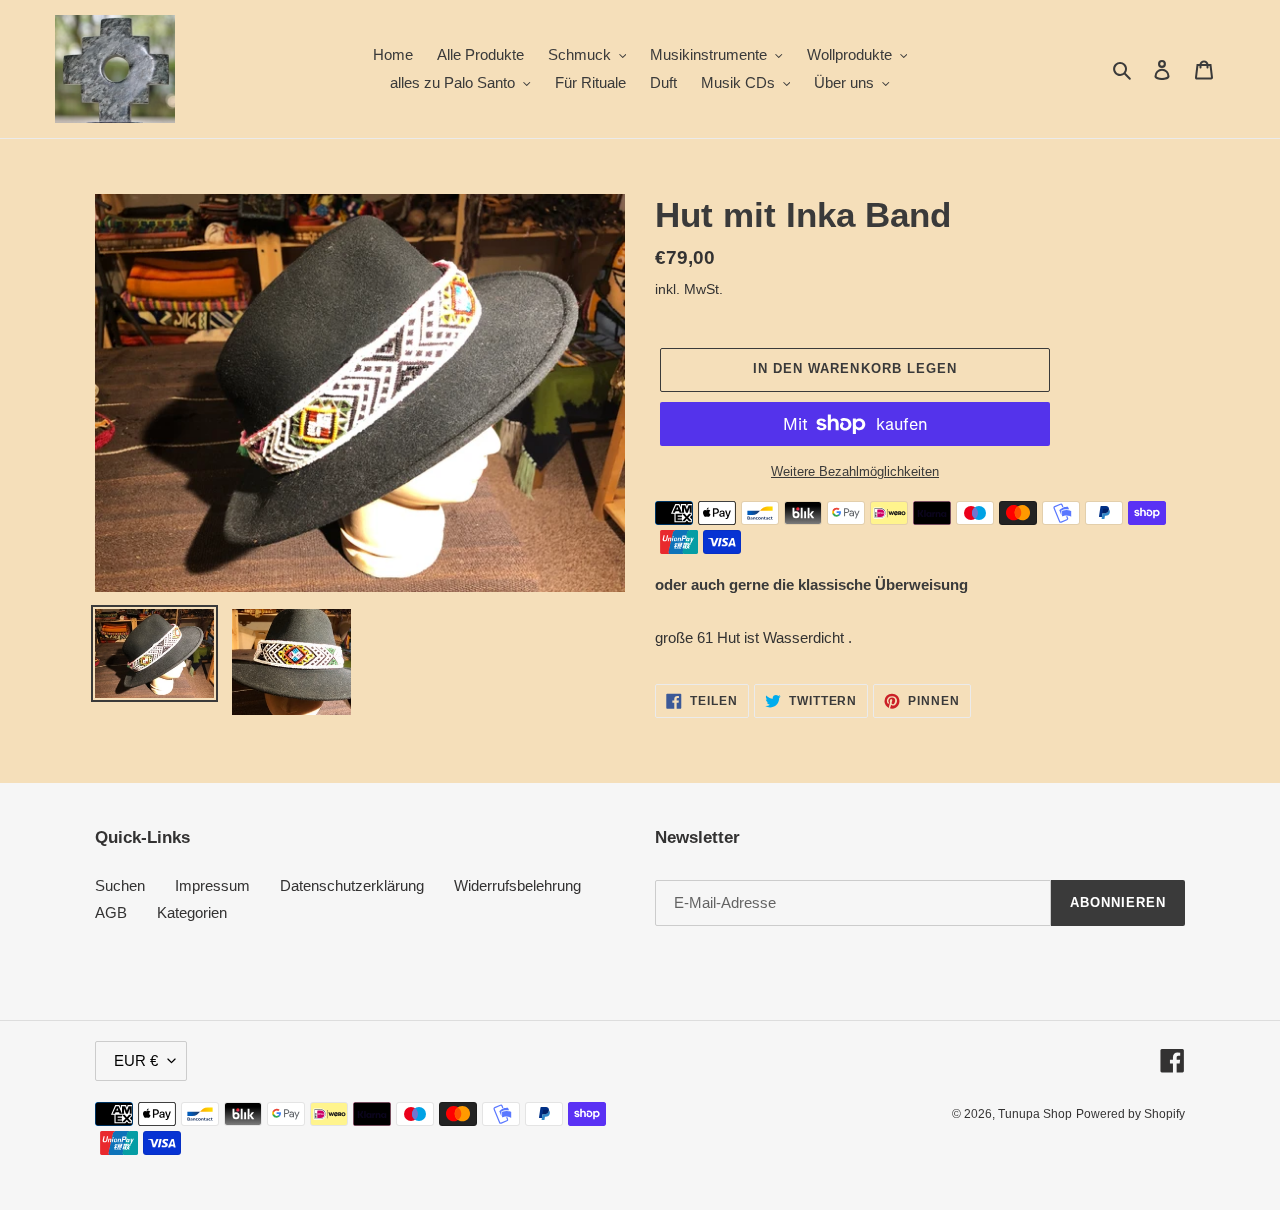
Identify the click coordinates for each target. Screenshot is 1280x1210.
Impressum (212, 885)
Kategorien (192, 912)
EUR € (136, 1060)
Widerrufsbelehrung (517, 885)
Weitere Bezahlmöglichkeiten (855, 471)
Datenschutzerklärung (352, 885)
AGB (111, 912)
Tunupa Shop (1035, 1114)
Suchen (120, 885)
